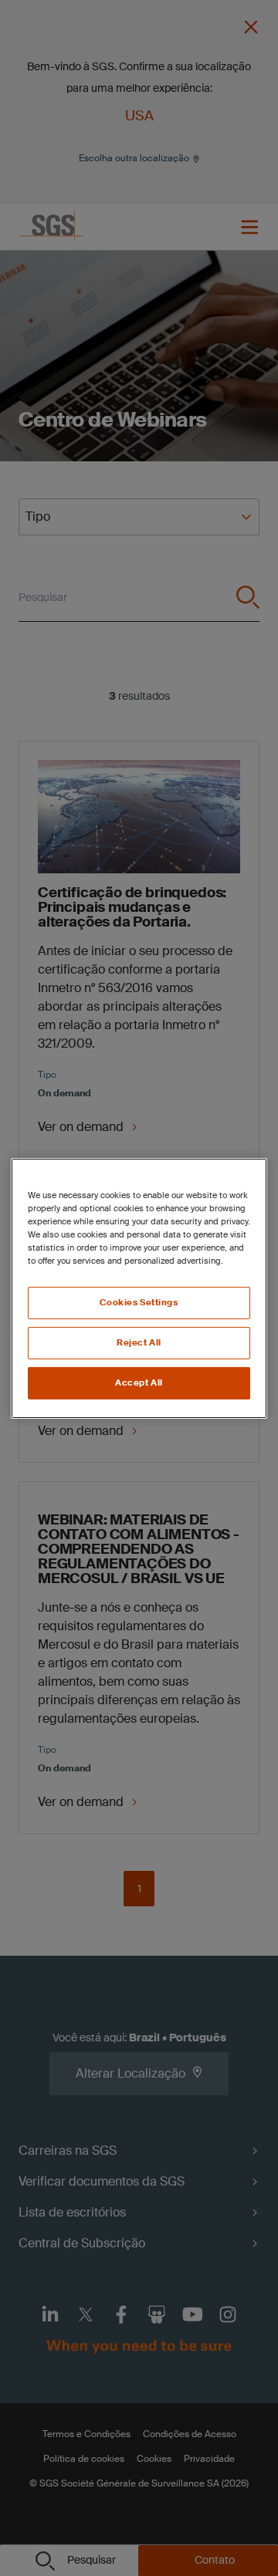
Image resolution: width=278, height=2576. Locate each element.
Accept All (139, 1383)
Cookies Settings (139, 1303)
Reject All (139, 1343)
